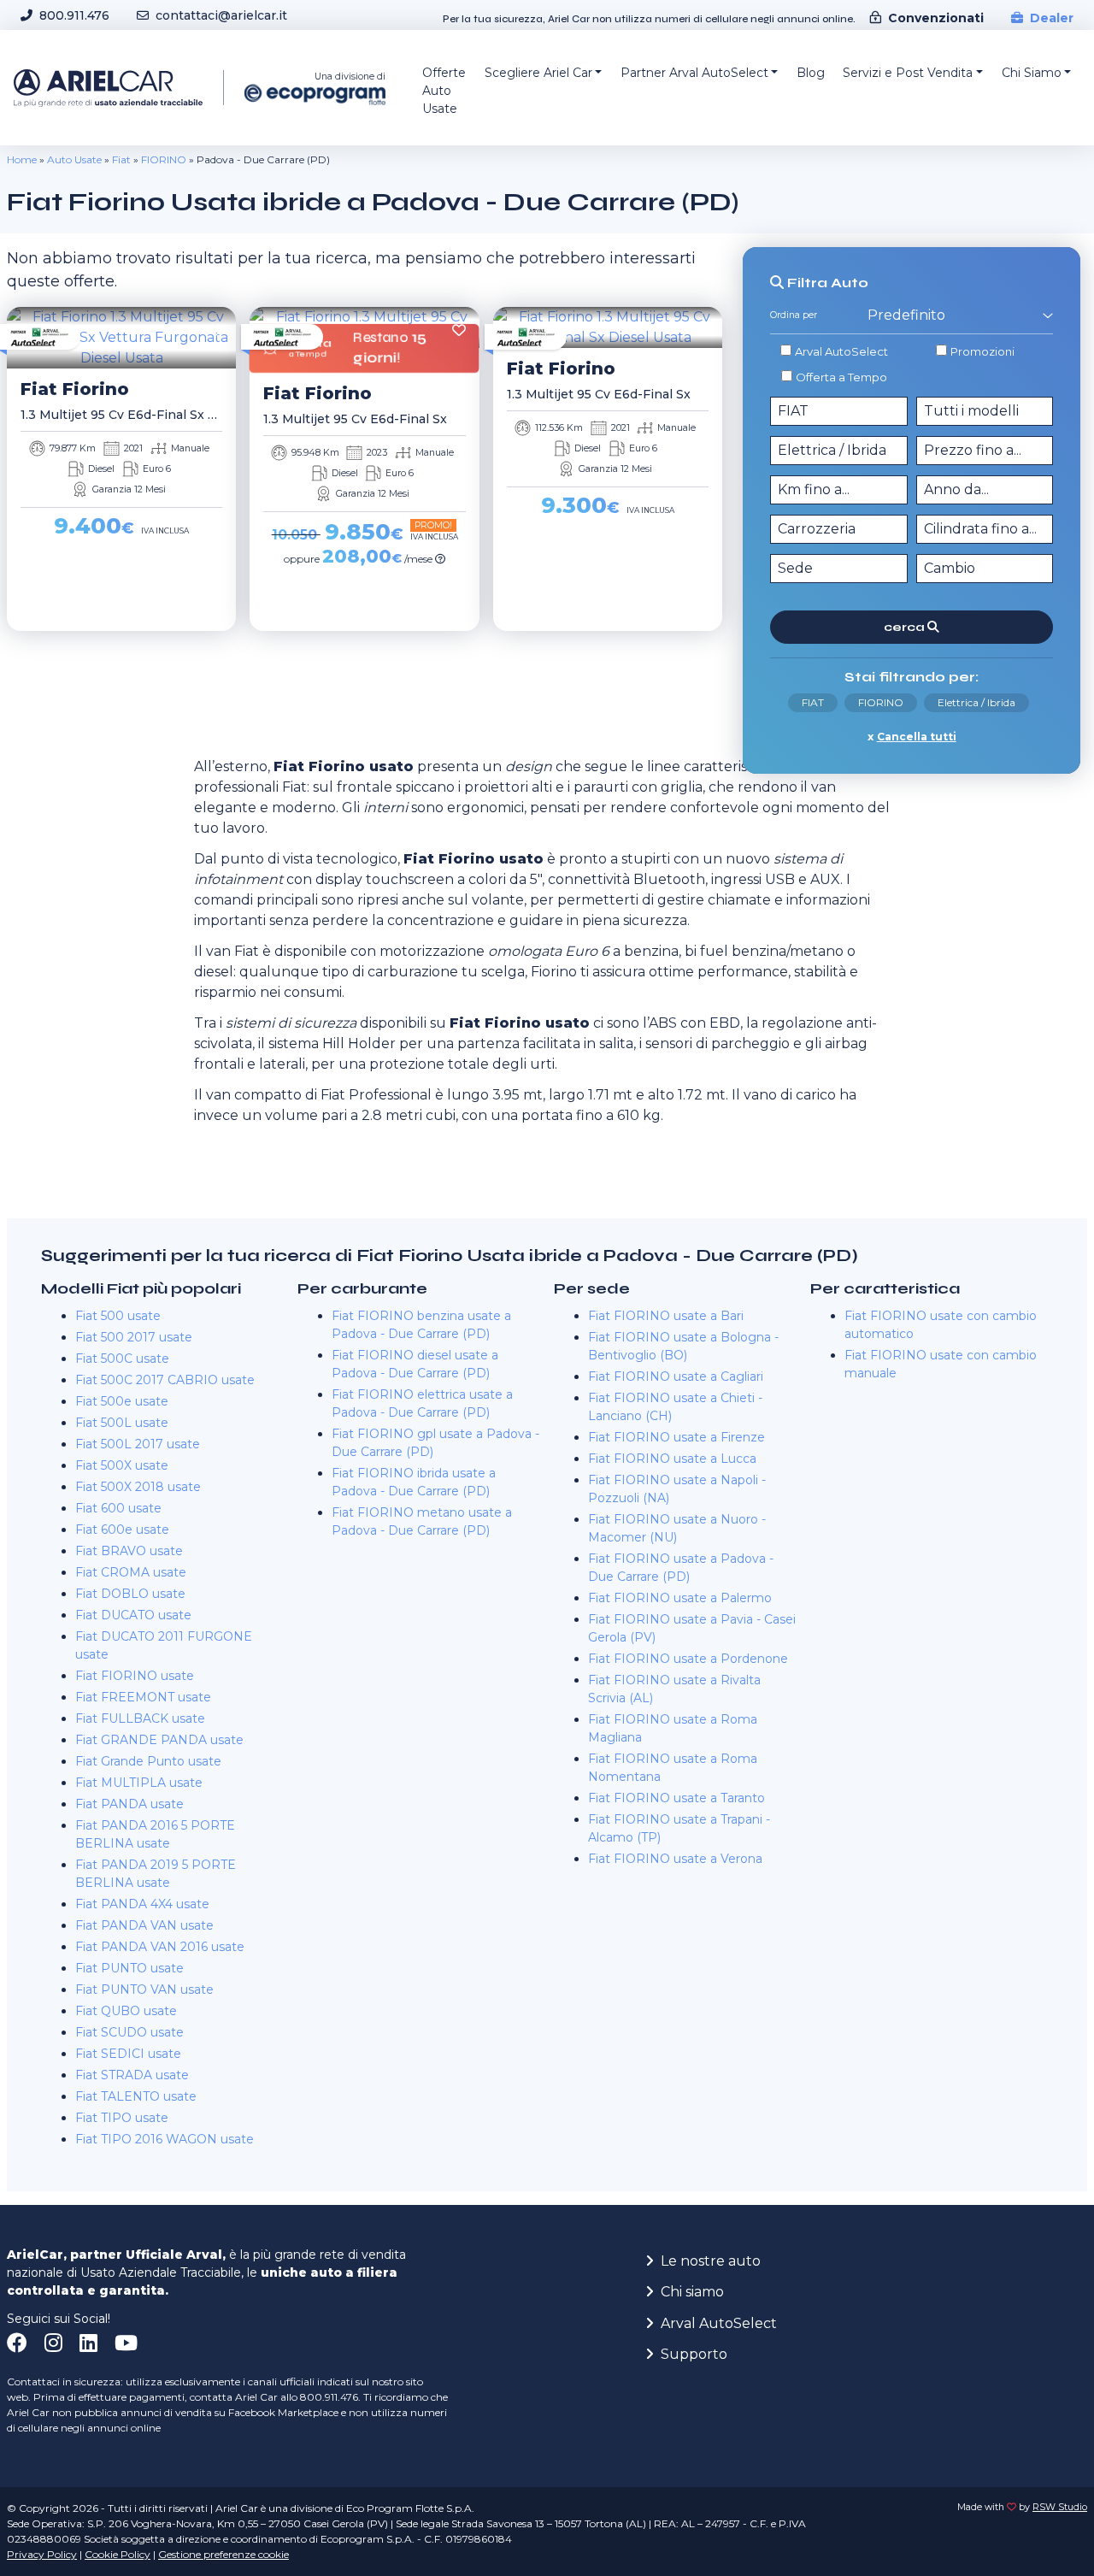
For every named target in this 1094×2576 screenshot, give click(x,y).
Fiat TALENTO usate (136, 2096)
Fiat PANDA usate (129, 1804)
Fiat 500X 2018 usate (138, 1487)
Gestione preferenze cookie (224, 2554)
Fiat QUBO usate (126, 2011)
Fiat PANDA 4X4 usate (142, 1904)
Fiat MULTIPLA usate (139, 1783)
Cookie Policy (118, 2554)
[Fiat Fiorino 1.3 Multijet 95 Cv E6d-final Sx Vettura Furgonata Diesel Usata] (121, 338)
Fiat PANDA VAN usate (144, 1925)
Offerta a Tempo (841, 377)
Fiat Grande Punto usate (148, 1761)
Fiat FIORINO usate (135, 1676)
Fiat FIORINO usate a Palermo (680, 1598)
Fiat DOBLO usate (130, 1594)
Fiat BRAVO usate (129, 1551)
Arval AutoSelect (841, 351)
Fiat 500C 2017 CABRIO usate (165, 1380)
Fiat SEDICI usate (128, 2054)
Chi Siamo (1032, 73)
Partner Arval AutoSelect (694, 73)
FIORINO (164, 159)
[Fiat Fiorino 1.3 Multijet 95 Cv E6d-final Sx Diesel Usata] (608, 327)
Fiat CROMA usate (131, 1572)
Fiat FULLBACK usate (140, 1718)
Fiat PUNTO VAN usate (144, 1989)
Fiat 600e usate (122, 1530)
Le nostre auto (711, 2261)
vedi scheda (116, 654)
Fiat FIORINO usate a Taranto (676, 1798)
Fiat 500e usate (122, 1401)
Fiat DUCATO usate (133, 1615)
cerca (906, 627)
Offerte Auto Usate (444, 91)
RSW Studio (1060, 2507)
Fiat (121, 159)
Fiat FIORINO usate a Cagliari (676, 1376)
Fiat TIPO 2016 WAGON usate (165, 2139)
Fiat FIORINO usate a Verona (675, 1859)
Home (22, 159)
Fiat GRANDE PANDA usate (159, 1740)
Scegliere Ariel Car (538, 73)
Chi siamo (692, 2292)
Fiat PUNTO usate (129, 1968)
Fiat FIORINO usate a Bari (666, 1316)
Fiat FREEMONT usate (143, 1697)
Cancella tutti (917, 737)
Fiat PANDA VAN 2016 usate (160, 1947)
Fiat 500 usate (118, 1316)
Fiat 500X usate (122, 1465)
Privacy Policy (42, 2554)
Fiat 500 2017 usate (134, 1337)
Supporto (694, 2354)
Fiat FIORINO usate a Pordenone (688, 1659)
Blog (811, 73)
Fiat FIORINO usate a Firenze (676, 1437)
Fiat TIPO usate (122, 2118)
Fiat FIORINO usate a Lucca (672, 1459)
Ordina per (794, 315)
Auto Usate (74, 159)
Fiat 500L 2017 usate (138, 1444)
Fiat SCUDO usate (129, 2032)
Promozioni (982, 351)
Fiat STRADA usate (132, 2075)
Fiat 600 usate (118, 1508)
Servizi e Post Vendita (908, 73)
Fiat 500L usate (122, 1423)
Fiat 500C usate (122, 1359)
